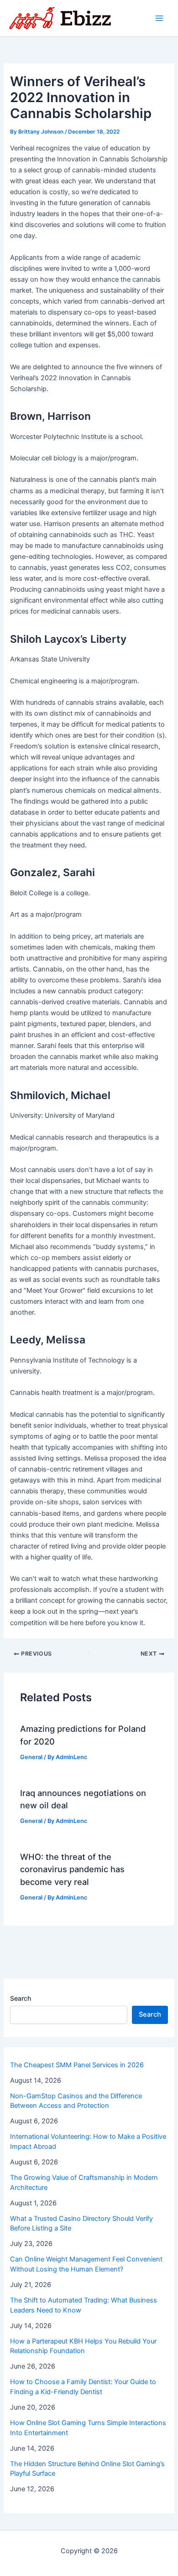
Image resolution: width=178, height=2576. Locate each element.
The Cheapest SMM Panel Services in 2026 (77, 2065)
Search (21, 1998)
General (31, 1757)
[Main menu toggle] (159, 18)
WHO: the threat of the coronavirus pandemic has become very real (72, 1869)
